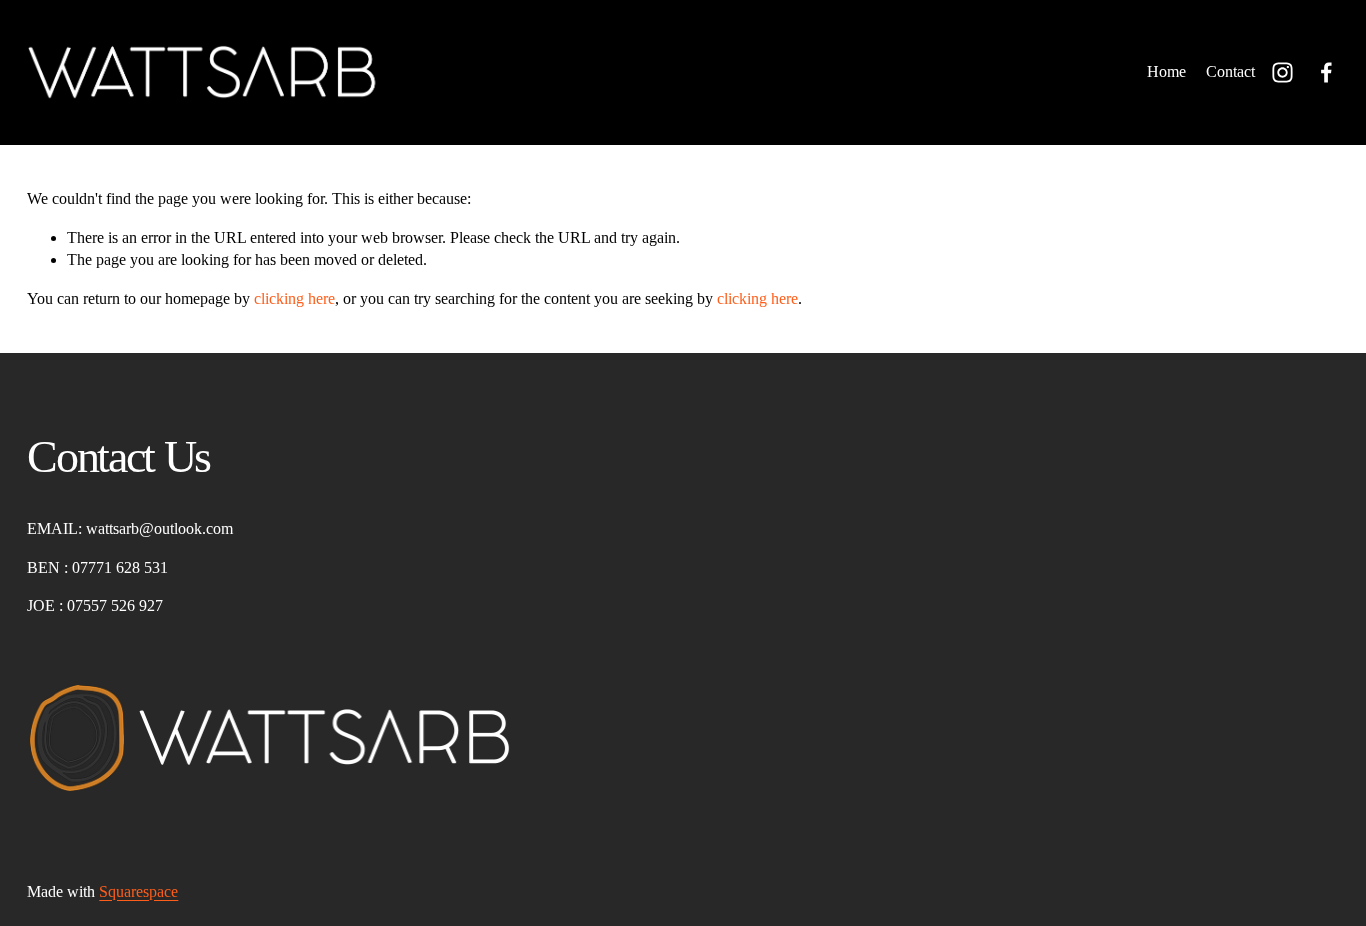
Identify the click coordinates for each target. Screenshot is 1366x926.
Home (1166, 71)
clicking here (294, 298)
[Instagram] (1282, 72)
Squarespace (138, 891)
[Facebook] (1326, 72)
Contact (1230, 71)
